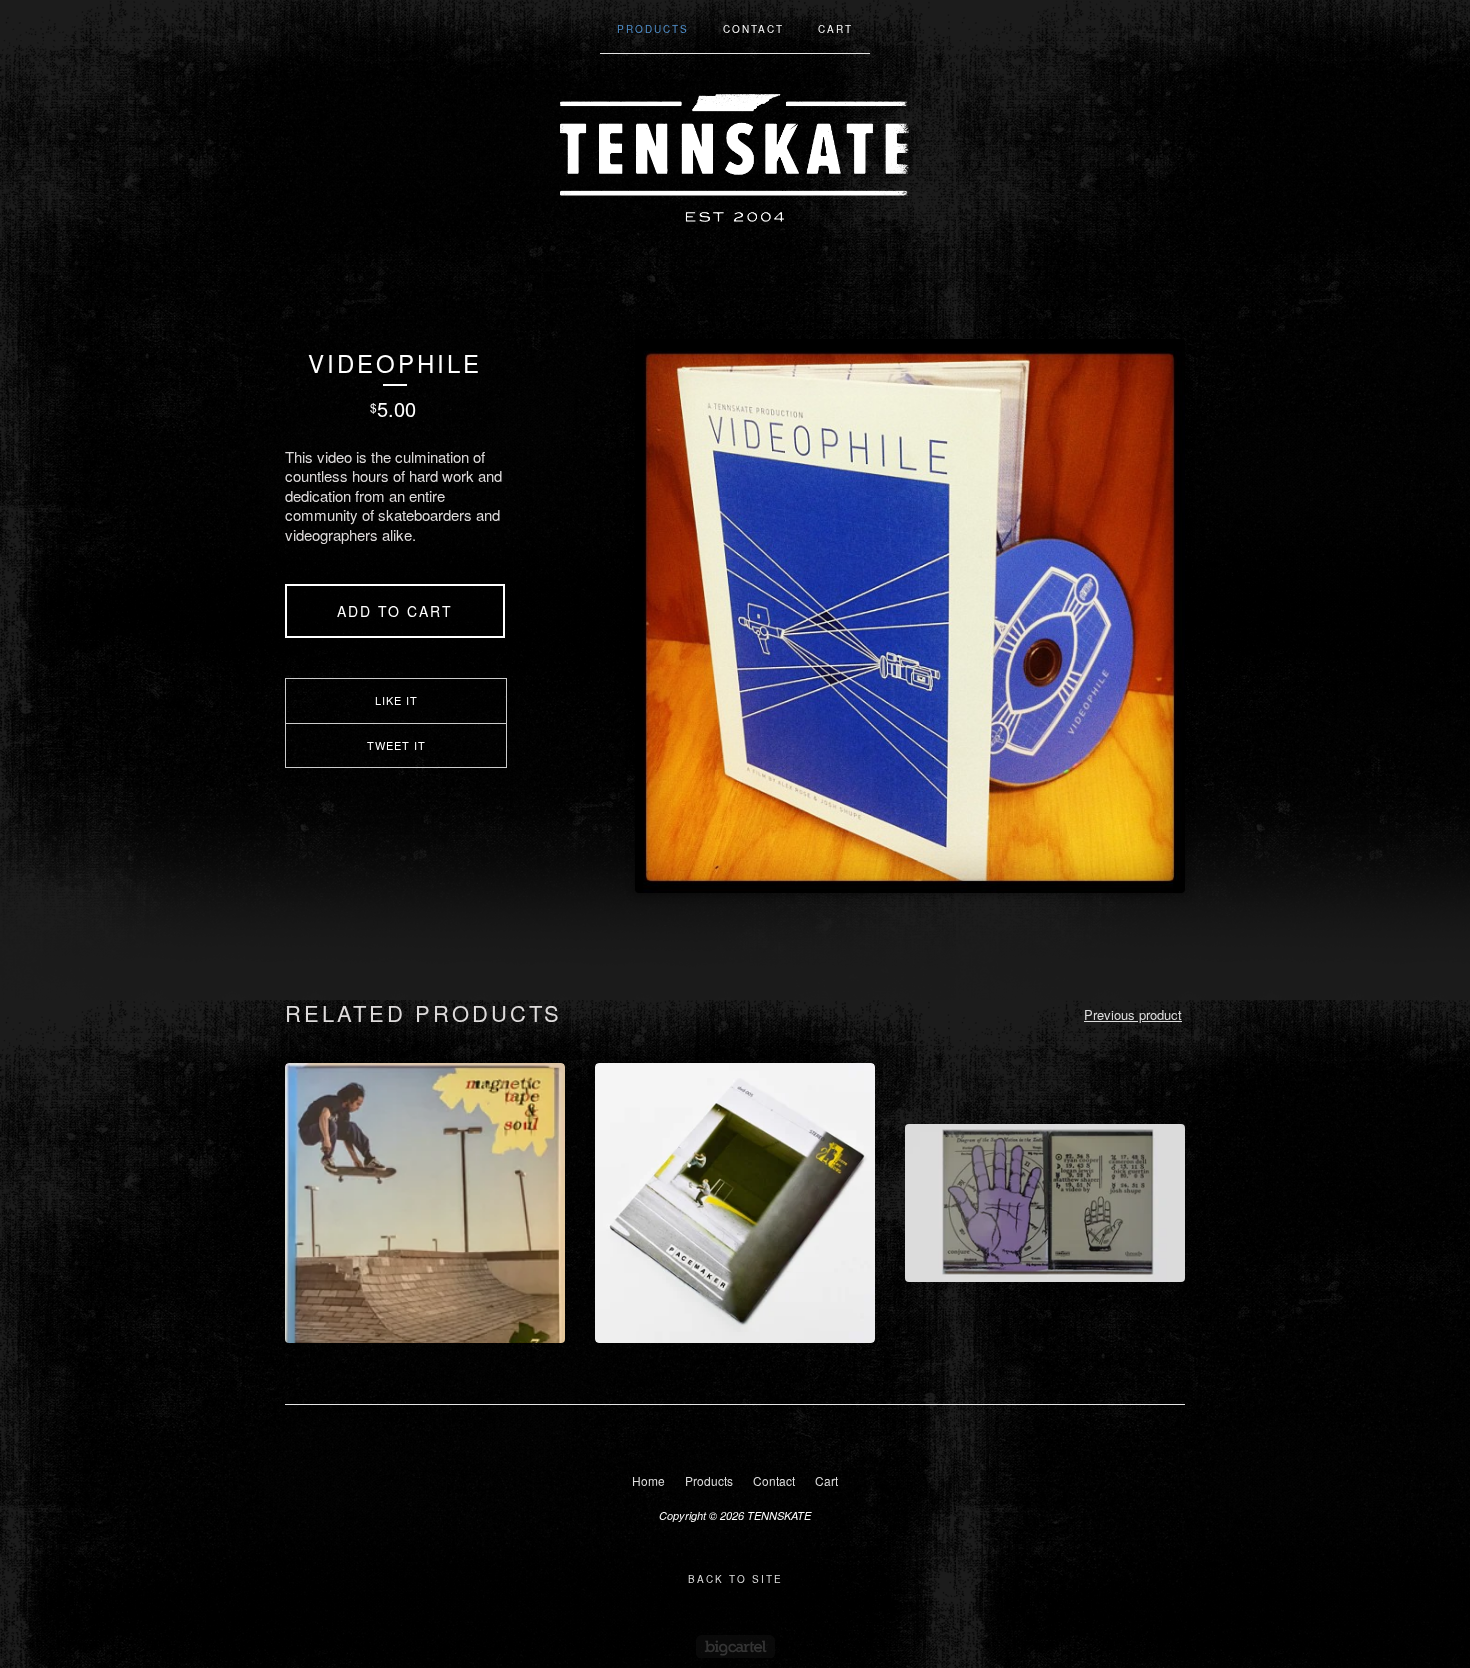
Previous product (1133, 1014)
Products (653, 29)
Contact (753, 29)
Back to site (735, 1579)
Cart (835, 29)
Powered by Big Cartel (735, 1646)
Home (648, 1480)
